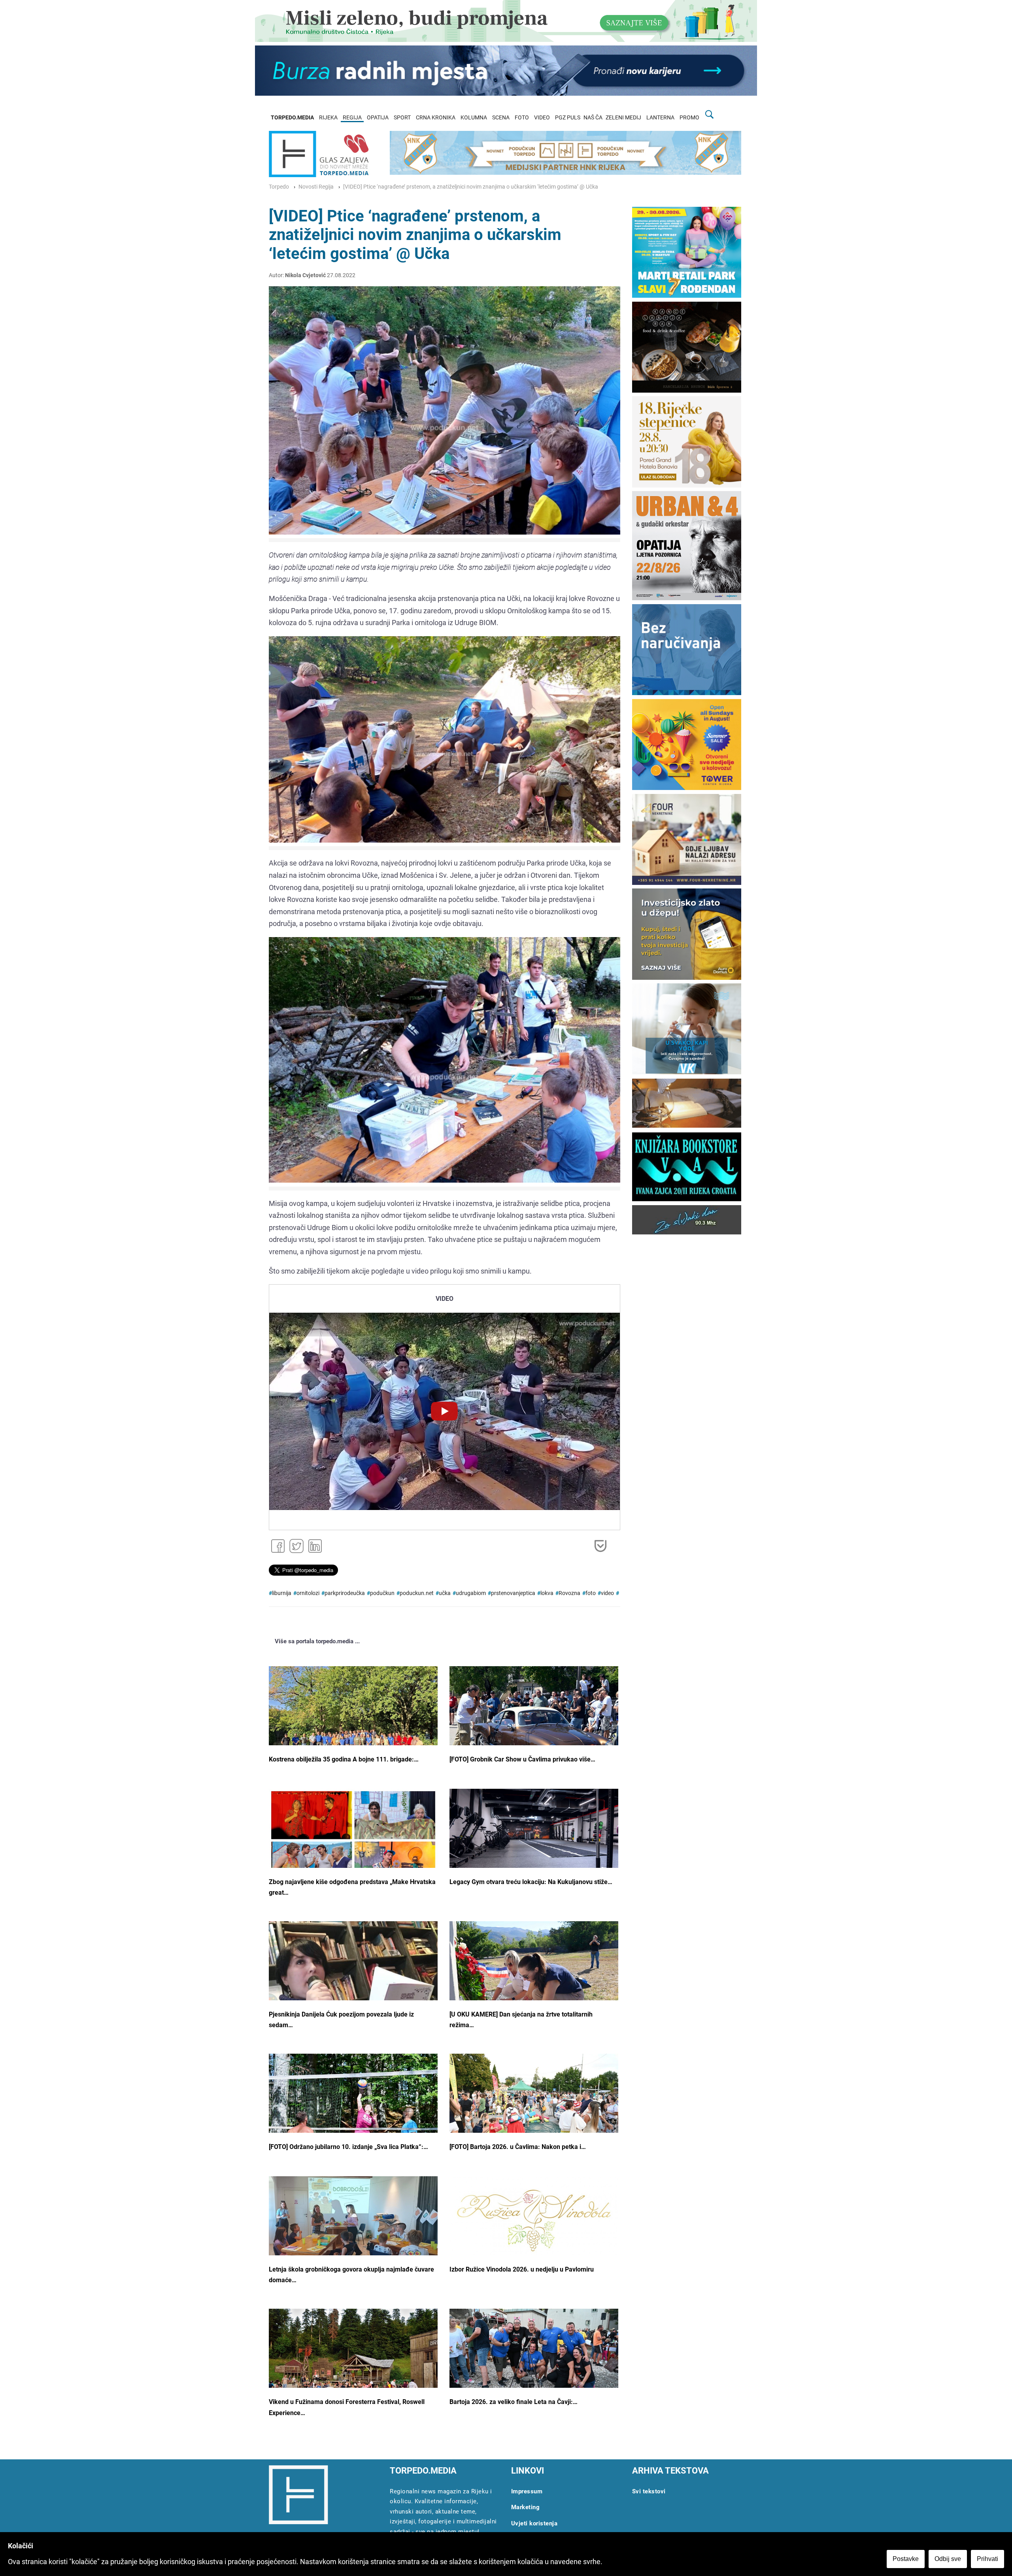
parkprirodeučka (345, 1593)
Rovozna (569, 1593)
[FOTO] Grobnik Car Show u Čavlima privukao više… (522, 1759)
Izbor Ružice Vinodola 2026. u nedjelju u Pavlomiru (522, 2269)
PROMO (689, 118)
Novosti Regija (316, 187)
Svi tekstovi (649, 2491)
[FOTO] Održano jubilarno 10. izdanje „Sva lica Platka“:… (348, 2147)
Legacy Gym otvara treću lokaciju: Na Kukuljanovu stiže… (531, 1882)
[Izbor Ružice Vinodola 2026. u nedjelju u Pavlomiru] (534, 2221)
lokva (547, 1593)
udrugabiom (471, 1593)
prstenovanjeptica (513, 1593)
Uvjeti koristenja (534, 2523)
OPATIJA (378, 118)
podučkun (382, 1593)
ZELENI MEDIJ (623, 118)
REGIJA (352, 118)
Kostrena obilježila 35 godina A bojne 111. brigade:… (344, 1759)
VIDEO (542, 118)
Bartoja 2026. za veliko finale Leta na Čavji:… (514, 2402)
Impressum (527, 2491)
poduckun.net (417, 1593)
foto (591, 1593)
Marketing (526, 2507)
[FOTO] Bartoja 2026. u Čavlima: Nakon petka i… (518, 2147)
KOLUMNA (474, 118)
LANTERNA (660, 118)
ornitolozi (308, 1593)
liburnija (282, 1593)
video (607, 1593)
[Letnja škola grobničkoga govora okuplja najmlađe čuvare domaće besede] (353, 2237)
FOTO (522, 118)
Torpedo (279, 187)
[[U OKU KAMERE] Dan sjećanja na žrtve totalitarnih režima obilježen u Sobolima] (534, 1981)
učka (445, 1593)
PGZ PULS (568, 118)
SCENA (501, 118)
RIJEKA (328, 118)
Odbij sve (948, 2559)
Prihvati (987, 2559)
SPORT (402, 118)
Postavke (906, 2559)
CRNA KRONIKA (436, 118)
